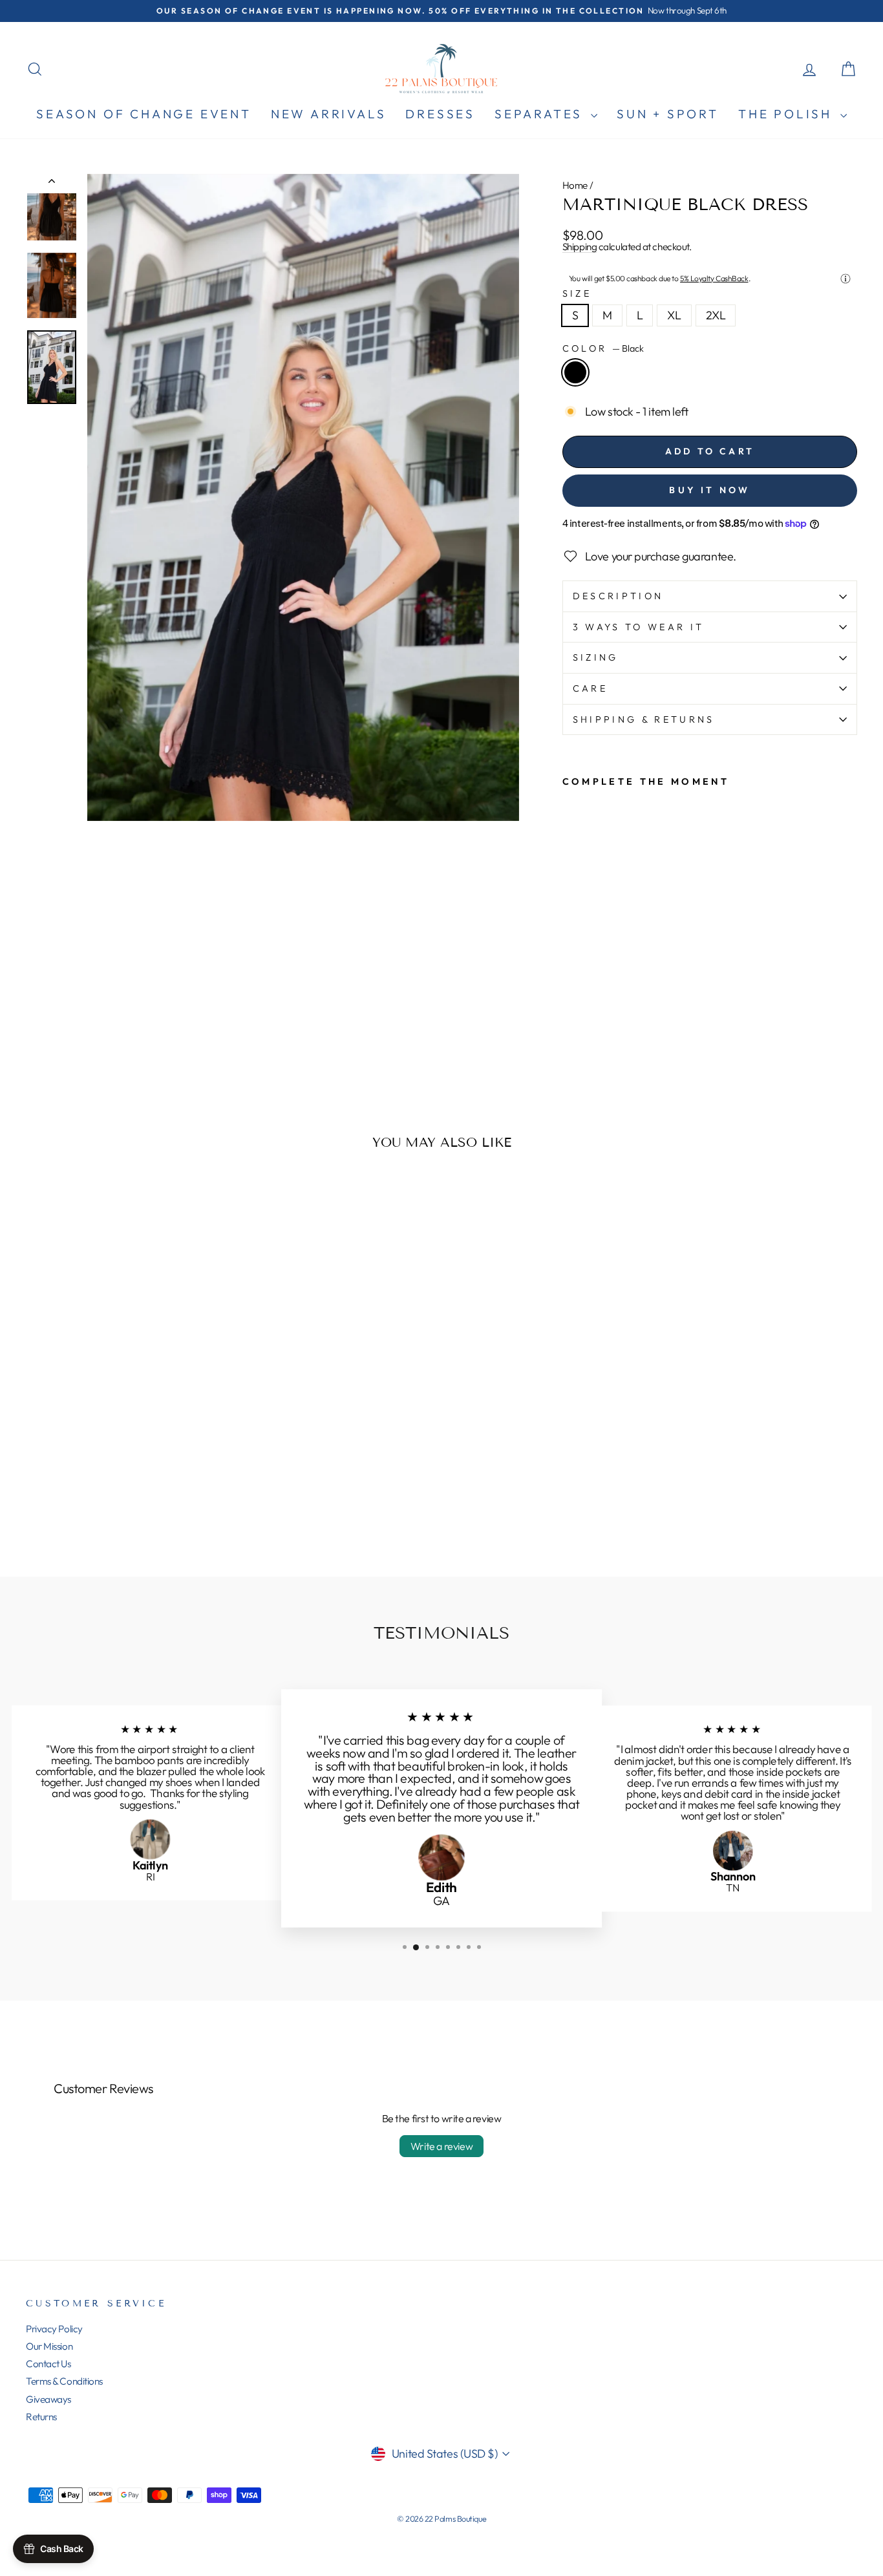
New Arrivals (329, 114)
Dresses (440, 114)
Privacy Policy (54, 2329)
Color (603, 348)
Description (618, 596)
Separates (541, 114)
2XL (716, 315)
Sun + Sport (668, 114)
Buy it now (709, 490)
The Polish (788, 114)
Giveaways (48, 2399)
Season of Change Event (144, 114)
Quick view (124, 1463)
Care (590, 688)
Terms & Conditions (64, 2381)
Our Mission (49, 2346)
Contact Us (48, 2364)
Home (575, 185)
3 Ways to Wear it (638, 627)
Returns (41, 2417)
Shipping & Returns (644, 719)
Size (577, 293)
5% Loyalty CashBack (714, 278)
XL (674, 315)
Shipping (580, 247)
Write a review (441, 2146)
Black (575, 372)
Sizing (596, 657)
